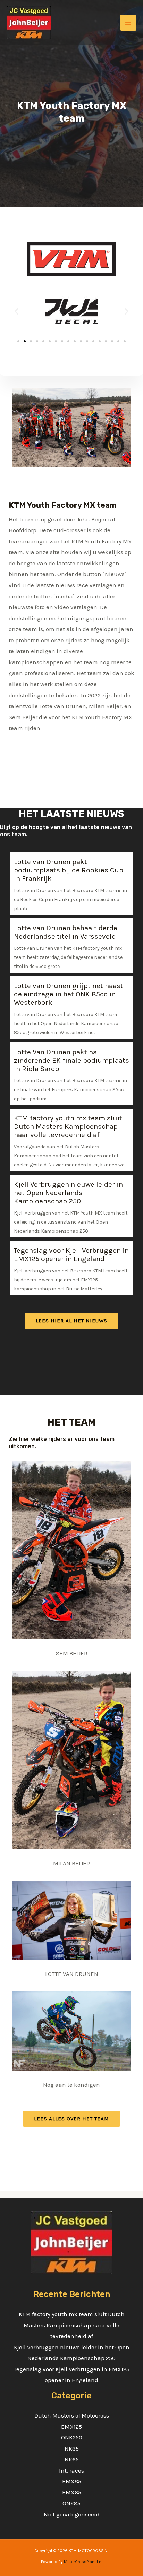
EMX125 (71, 2427)
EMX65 (72, 2492)
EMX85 (72, 2481)
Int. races (71, 2470)
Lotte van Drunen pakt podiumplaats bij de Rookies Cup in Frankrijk (69, 870)
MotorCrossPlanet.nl (83, 2562)
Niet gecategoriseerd (72, 2514)
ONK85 (71, 2503)
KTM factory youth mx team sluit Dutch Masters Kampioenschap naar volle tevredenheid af (68, 1126)
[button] (16, 312)
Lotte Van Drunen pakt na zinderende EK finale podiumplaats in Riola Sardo (71, 1060)
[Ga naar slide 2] (25, 341)
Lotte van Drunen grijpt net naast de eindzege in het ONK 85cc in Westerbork (69, 994)
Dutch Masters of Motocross (72, 2415)
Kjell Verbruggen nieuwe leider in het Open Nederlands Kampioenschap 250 (68, 1193)
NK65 (72, 2459)
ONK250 (72, 2437)
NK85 (72, 2449)
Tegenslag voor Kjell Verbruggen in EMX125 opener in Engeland (71, 1255)
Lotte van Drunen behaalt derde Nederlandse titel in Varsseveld (66, 932)
